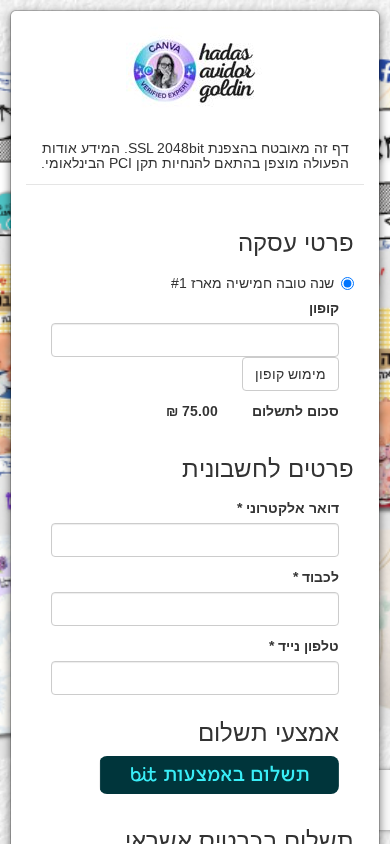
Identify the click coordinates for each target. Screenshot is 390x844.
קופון (324, 308)
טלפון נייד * (304, 646)
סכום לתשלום (295, 411)
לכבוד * (316, 577)
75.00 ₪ (192, 411)
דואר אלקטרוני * (288, 508)
